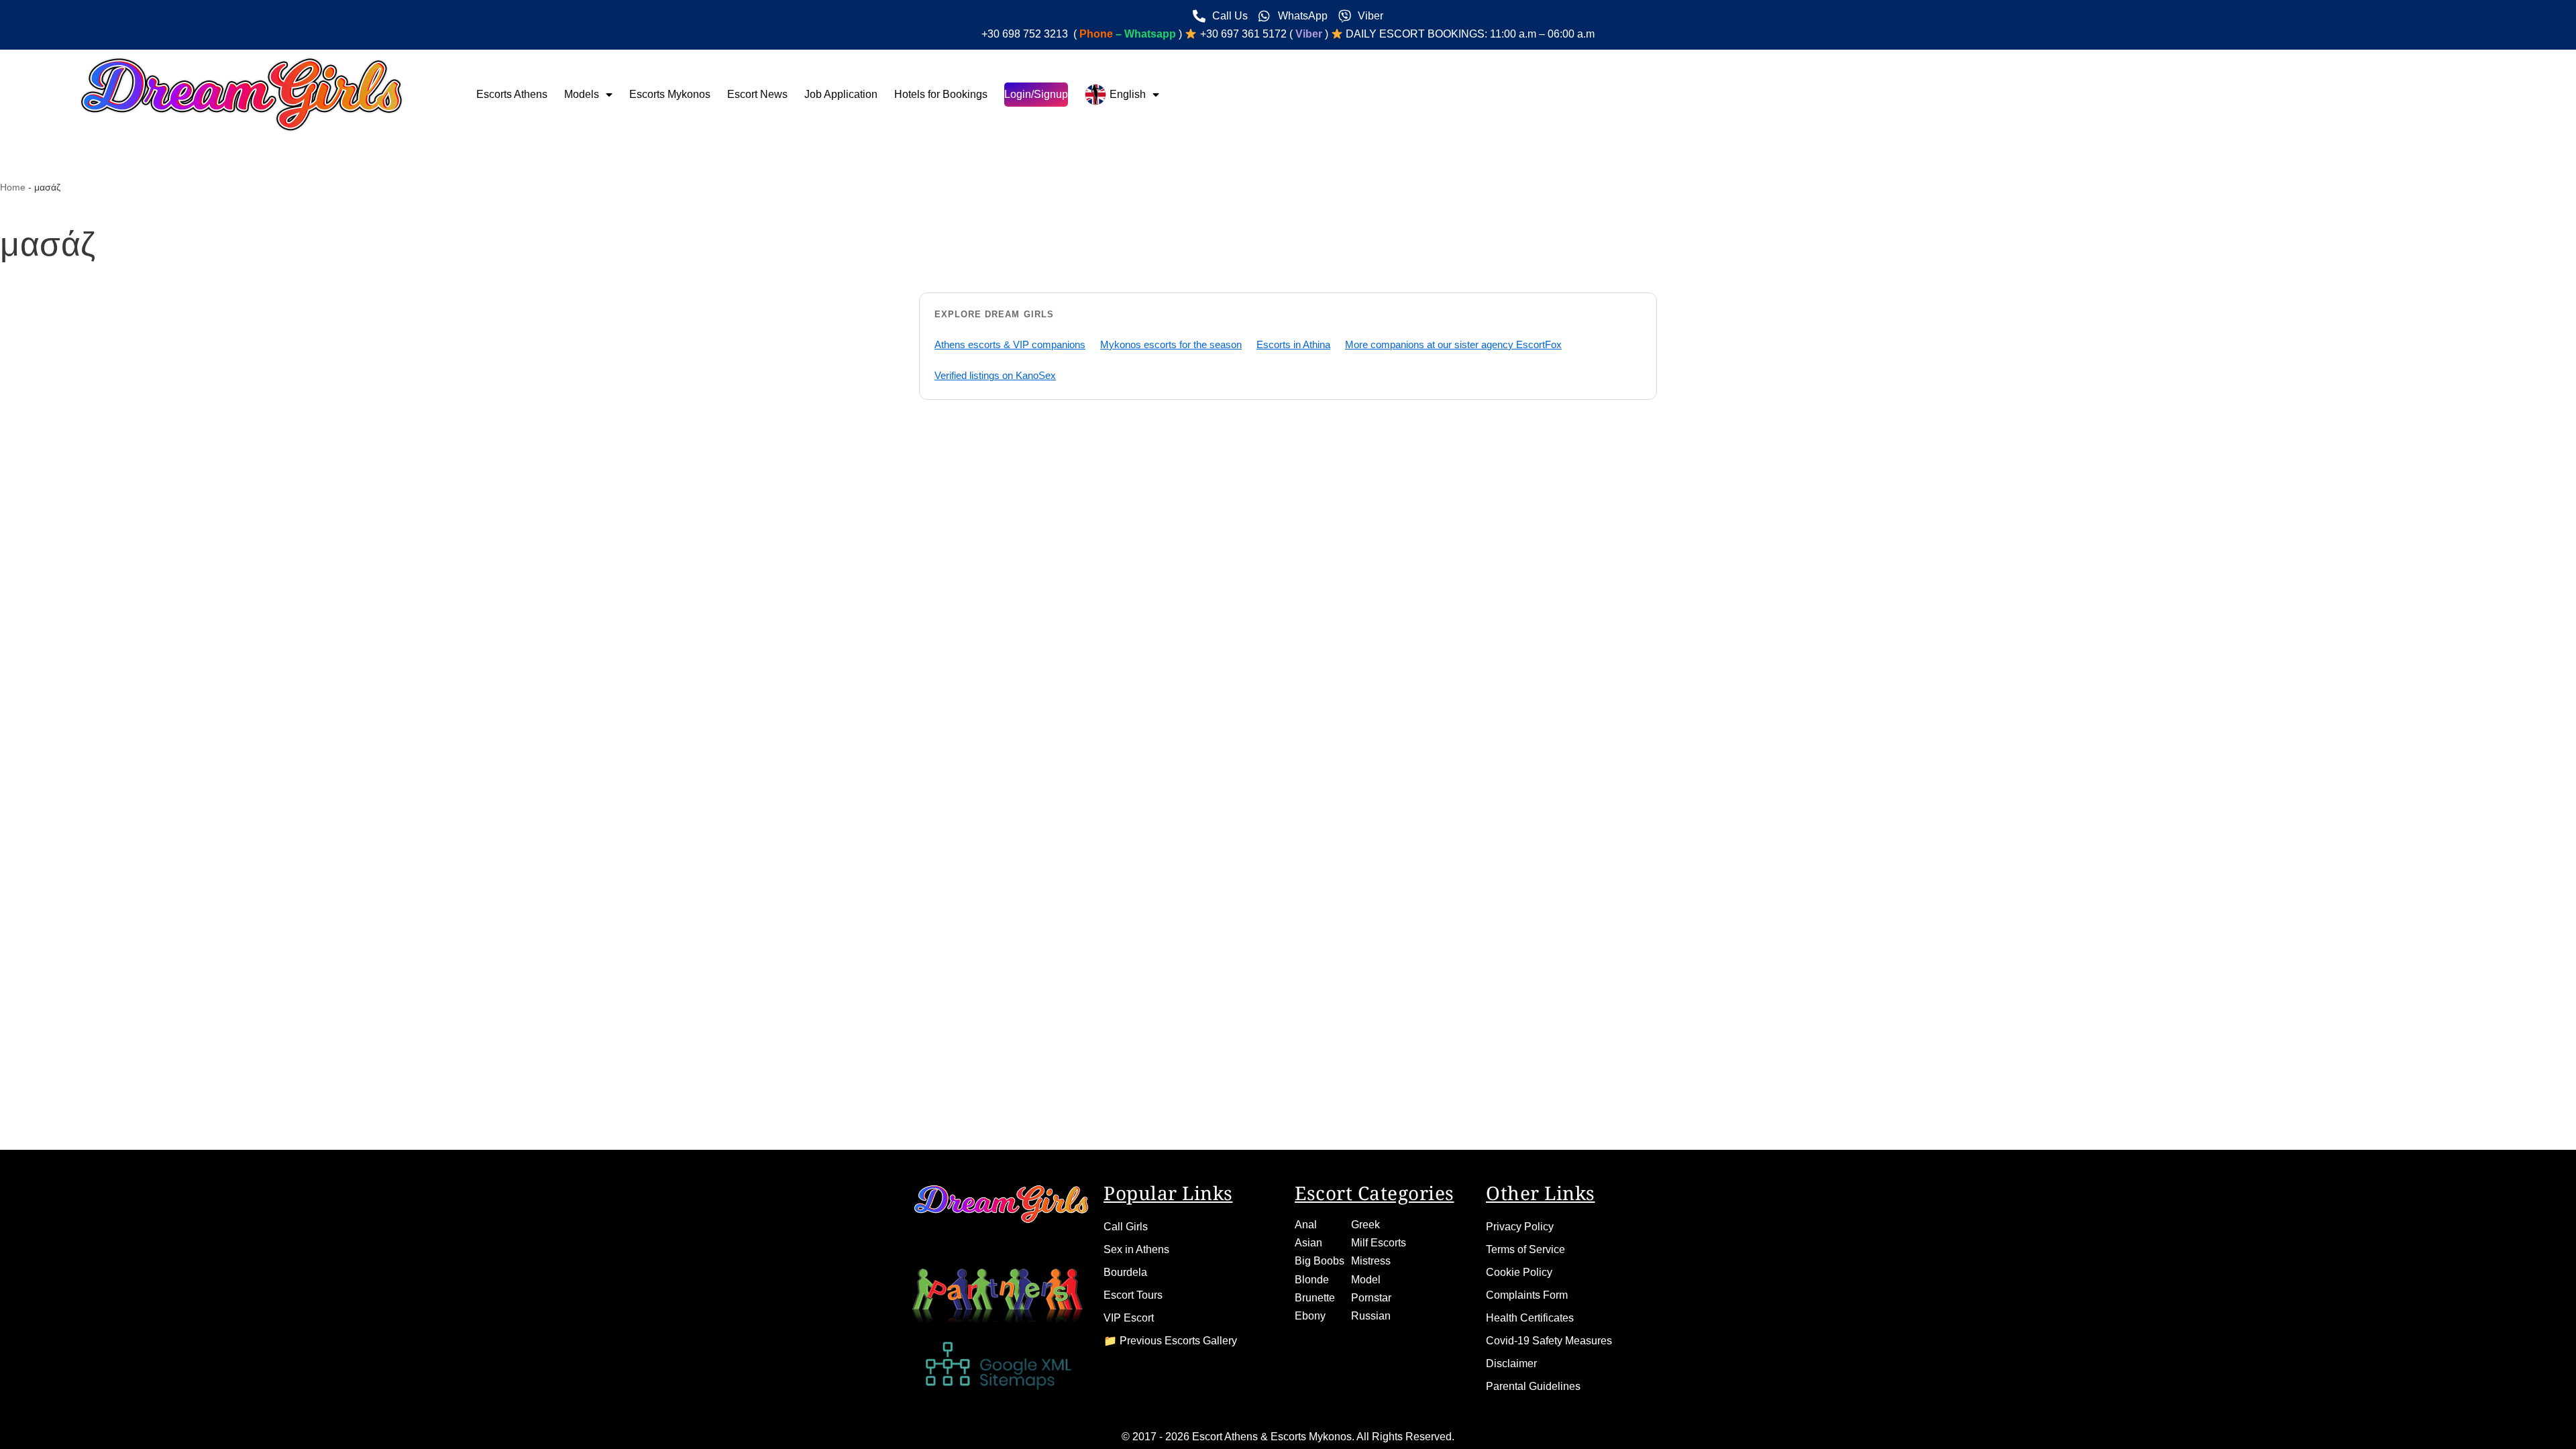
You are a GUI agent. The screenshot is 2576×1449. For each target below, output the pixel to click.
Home (13, 187)
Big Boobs (1320, 1261)
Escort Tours (1133, 1295)
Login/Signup (1036, 94)
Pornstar (1371, 1298)
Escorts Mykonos (670, 94)
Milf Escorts (1379, 1243)
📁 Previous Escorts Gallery (1170, 1341)
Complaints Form (1527, 1295)
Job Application (841, 94)
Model (1366, 1280)
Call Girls (1126, 1227)
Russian (1371, 1316)
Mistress (1371, 1261)
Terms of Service (1525, 1249)
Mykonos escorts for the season (1171, 344)
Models (582, 94)
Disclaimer (1511, 1363)
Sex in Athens (1136, 1249)
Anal (1306, 1225)
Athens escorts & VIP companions (1010, 344)
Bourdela (1125, 1272)
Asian (1308, 1243)
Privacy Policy (1520, 1227)
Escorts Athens (512, 94)
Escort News (757, 94)
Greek (1365, 1225)
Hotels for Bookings (941, 94)
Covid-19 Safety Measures (1549, 1341)
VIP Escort (1129, 1318)
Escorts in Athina (1293, 344)
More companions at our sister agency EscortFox (1453, 344)
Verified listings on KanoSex (995, 375)
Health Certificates (1530, 1318)
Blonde (1312, 1280)
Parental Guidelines (1533, 1386)
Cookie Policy (1519, 1272)
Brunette (1315, 1298)
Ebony (1310, 1316)
